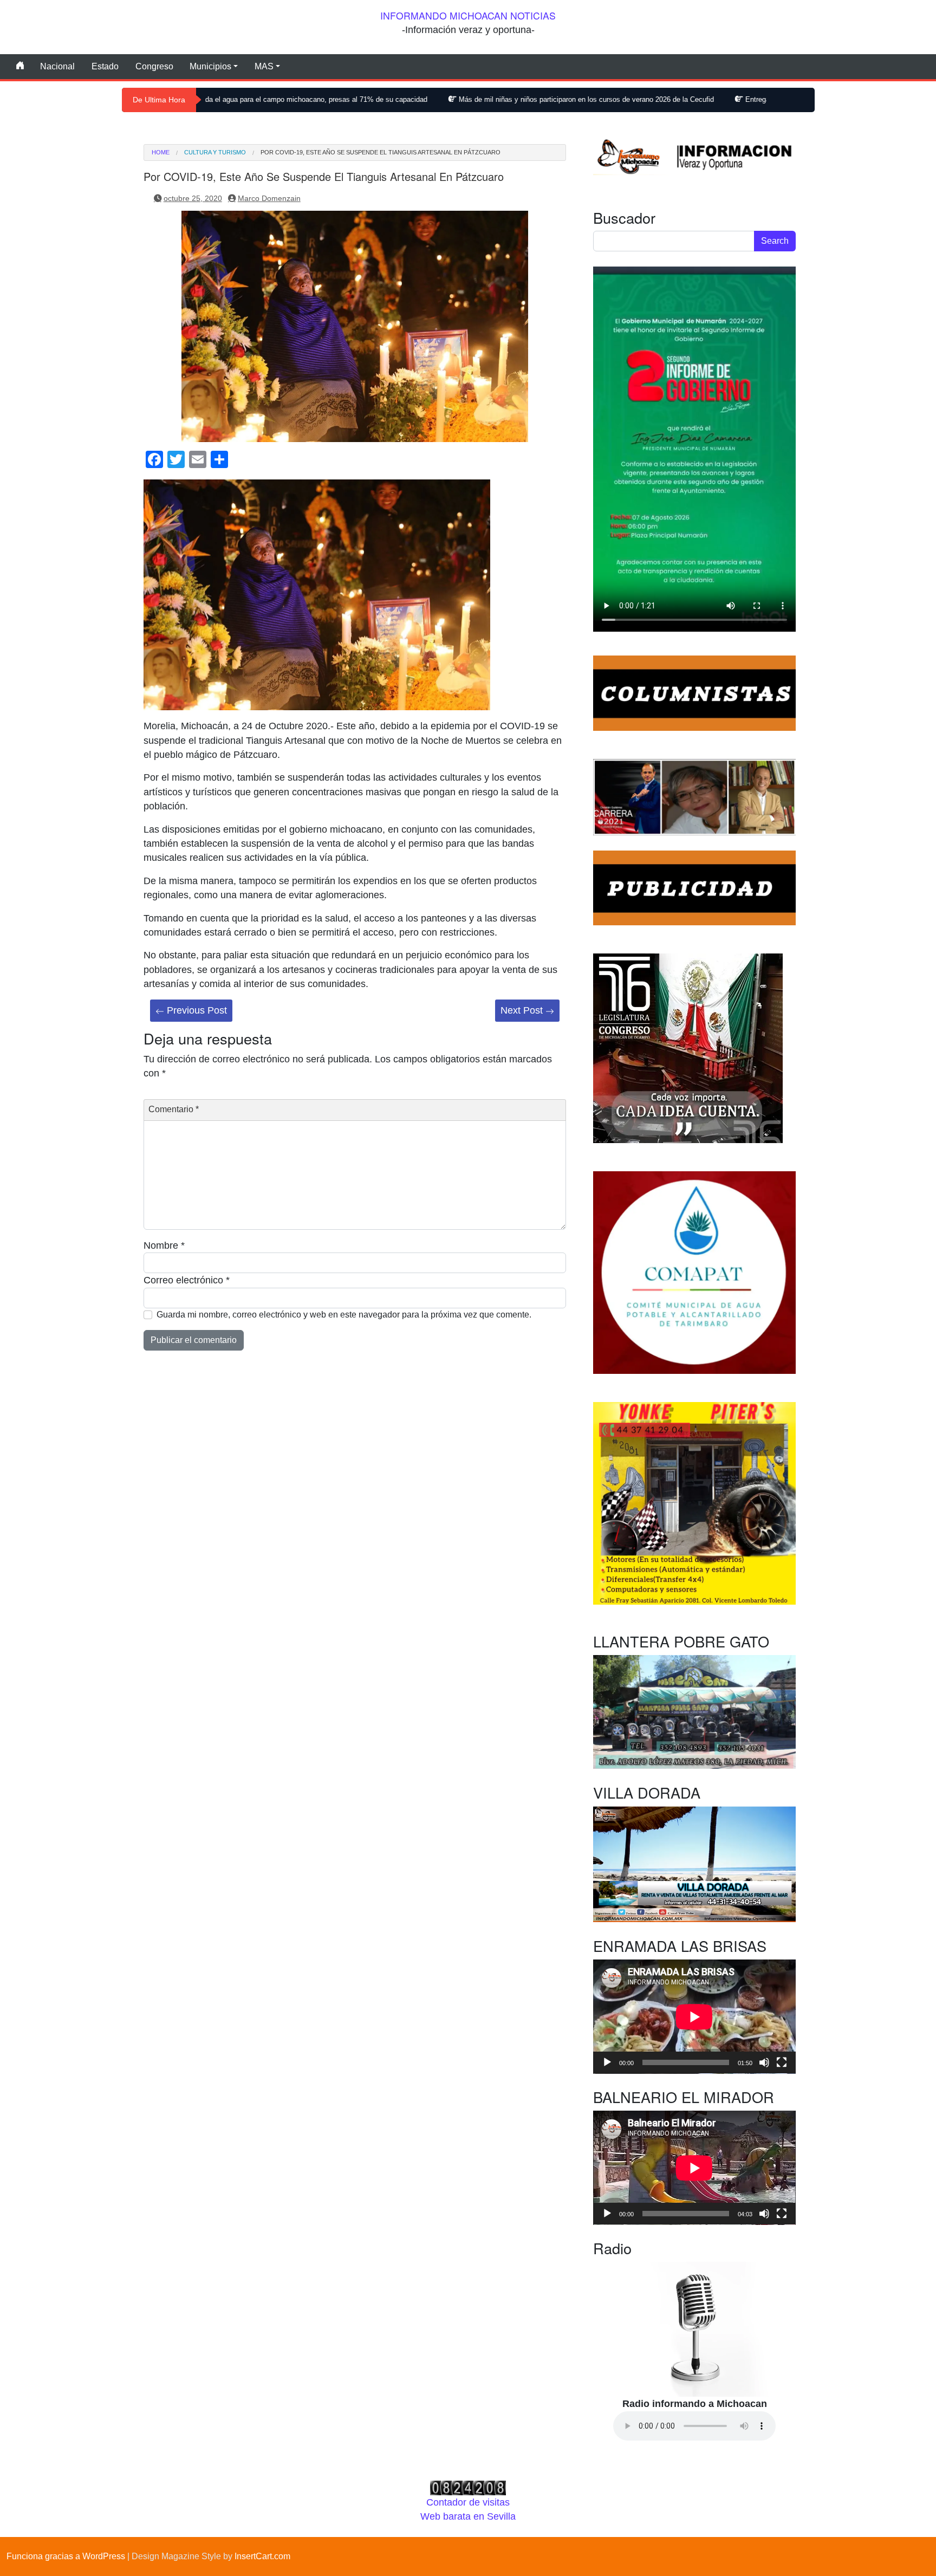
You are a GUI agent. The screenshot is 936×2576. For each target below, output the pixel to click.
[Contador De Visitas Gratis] (468, 2487)
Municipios (210, 66)
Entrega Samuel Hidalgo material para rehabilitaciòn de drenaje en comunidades (763, 99)
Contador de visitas (468, 2502)
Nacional (57, 66)
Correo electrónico (187, 1280)
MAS (264, 66)
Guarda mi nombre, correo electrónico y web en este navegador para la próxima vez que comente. (344, 1315)
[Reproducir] (607, 2062)
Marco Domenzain (269, 198)
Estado (105, 66)
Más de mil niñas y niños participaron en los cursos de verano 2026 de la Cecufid (479, 99)
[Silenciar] (764, 2062)
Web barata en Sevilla (468, 2516)
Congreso (154, 66)
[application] (694, 2017)
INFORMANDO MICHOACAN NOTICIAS (468, 15)
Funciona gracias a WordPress (66, 2556)
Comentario (174, 1109)
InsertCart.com (262, 2556)
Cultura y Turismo (215, 153)
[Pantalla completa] (782, 2062)
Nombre (164, 1245)
